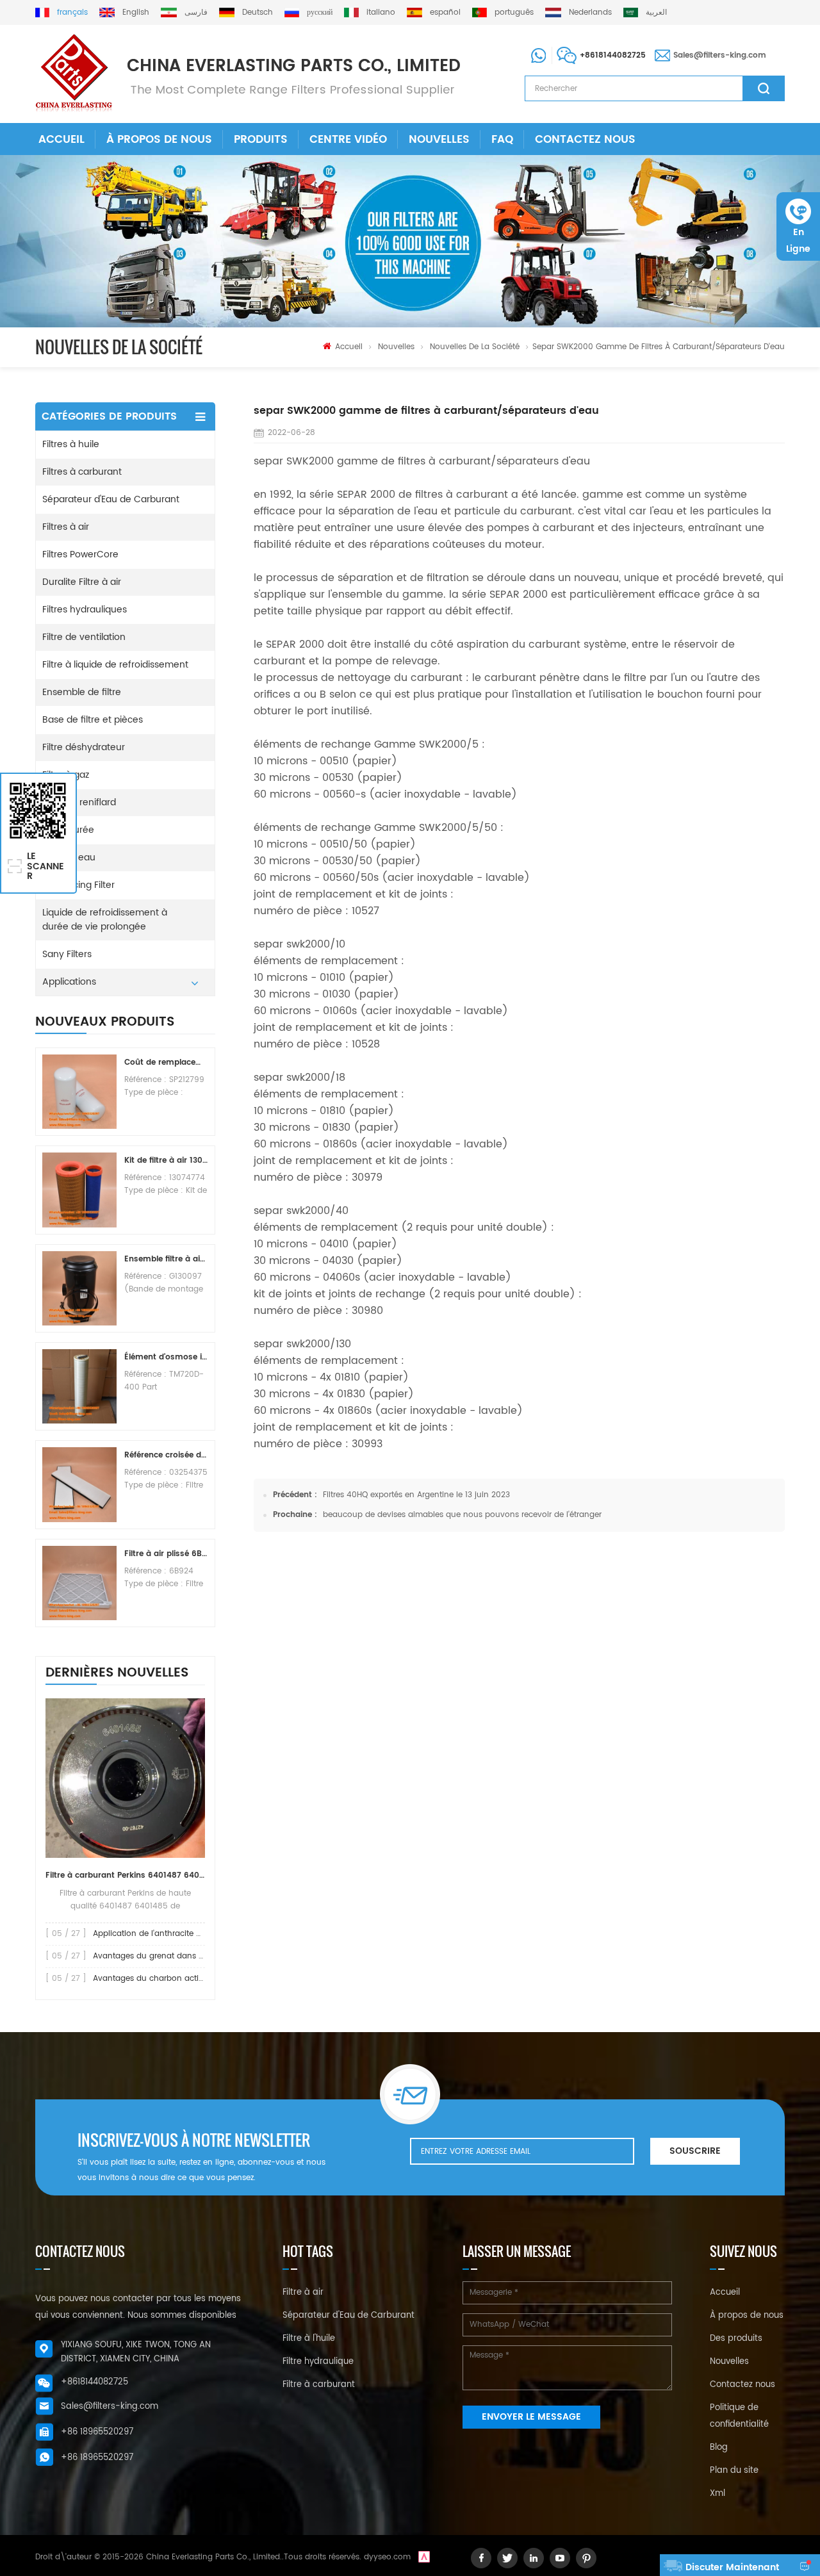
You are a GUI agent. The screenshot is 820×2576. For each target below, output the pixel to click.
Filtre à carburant (319, 2385)
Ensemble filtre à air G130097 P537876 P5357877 (166, 1259)
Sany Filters (67, 954)
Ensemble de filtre (82, 692)
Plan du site (734, 2471)
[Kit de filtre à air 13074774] (79, 1190)
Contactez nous (585, 140)
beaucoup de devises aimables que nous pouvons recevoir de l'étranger (462, 1515)
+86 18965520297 (97, 2432)
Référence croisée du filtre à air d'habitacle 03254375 (166, 1455)
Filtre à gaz (66, 775)
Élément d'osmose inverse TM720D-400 (166, 1357)
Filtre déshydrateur (84, 747)
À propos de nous (159, 140)
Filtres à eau (69, 857)
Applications (69, 982)
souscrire (695, 2151)
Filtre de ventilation (84, 637)
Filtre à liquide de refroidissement (115, 665)
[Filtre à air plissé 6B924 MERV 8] (79, 1583)
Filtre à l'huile (309, 2339)
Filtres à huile (71, 444)
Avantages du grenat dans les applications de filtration (199, 1956)
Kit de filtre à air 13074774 (166, 1161)
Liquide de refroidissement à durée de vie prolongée (105, 920)
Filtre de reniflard (79, 802)
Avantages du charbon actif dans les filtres (176, 1979)
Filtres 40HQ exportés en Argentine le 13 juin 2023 (416, 1495)
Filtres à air (66, 527)
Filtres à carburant (82, 472)
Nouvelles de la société (475, 347)
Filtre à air (303, 2293)
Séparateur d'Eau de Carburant (111, 499)
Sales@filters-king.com (720, 55)
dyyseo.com (387, 2557)
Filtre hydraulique (318, 2362)
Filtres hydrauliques (85, 610)
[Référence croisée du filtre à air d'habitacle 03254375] (79, 1484)
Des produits (736, 2339)
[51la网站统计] (424, 2557)
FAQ (502, 140)
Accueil (61, 140)
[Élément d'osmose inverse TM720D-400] (79, 1386)
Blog (719, 2448)
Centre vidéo (348, 140)
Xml (717, 2494)
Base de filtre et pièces (93, 720)
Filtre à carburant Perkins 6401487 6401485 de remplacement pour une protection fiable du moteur (125, 1875)
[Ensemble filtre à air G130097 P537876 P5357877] (79, 1288)
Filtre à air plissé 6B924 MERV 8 (166, 1554)
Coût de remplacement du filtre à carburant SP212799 (166, 1062)
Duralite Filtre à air (82, 582)
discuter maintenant (732, 2567)
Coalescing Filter (78, 885)
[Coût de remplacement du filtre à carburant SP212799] (79, 1092)
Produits (261, 140)
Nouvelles (439, 140)
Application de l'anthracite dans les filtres (172, 1934)
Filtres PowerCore (80, 554)
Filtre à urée (68, 830)
